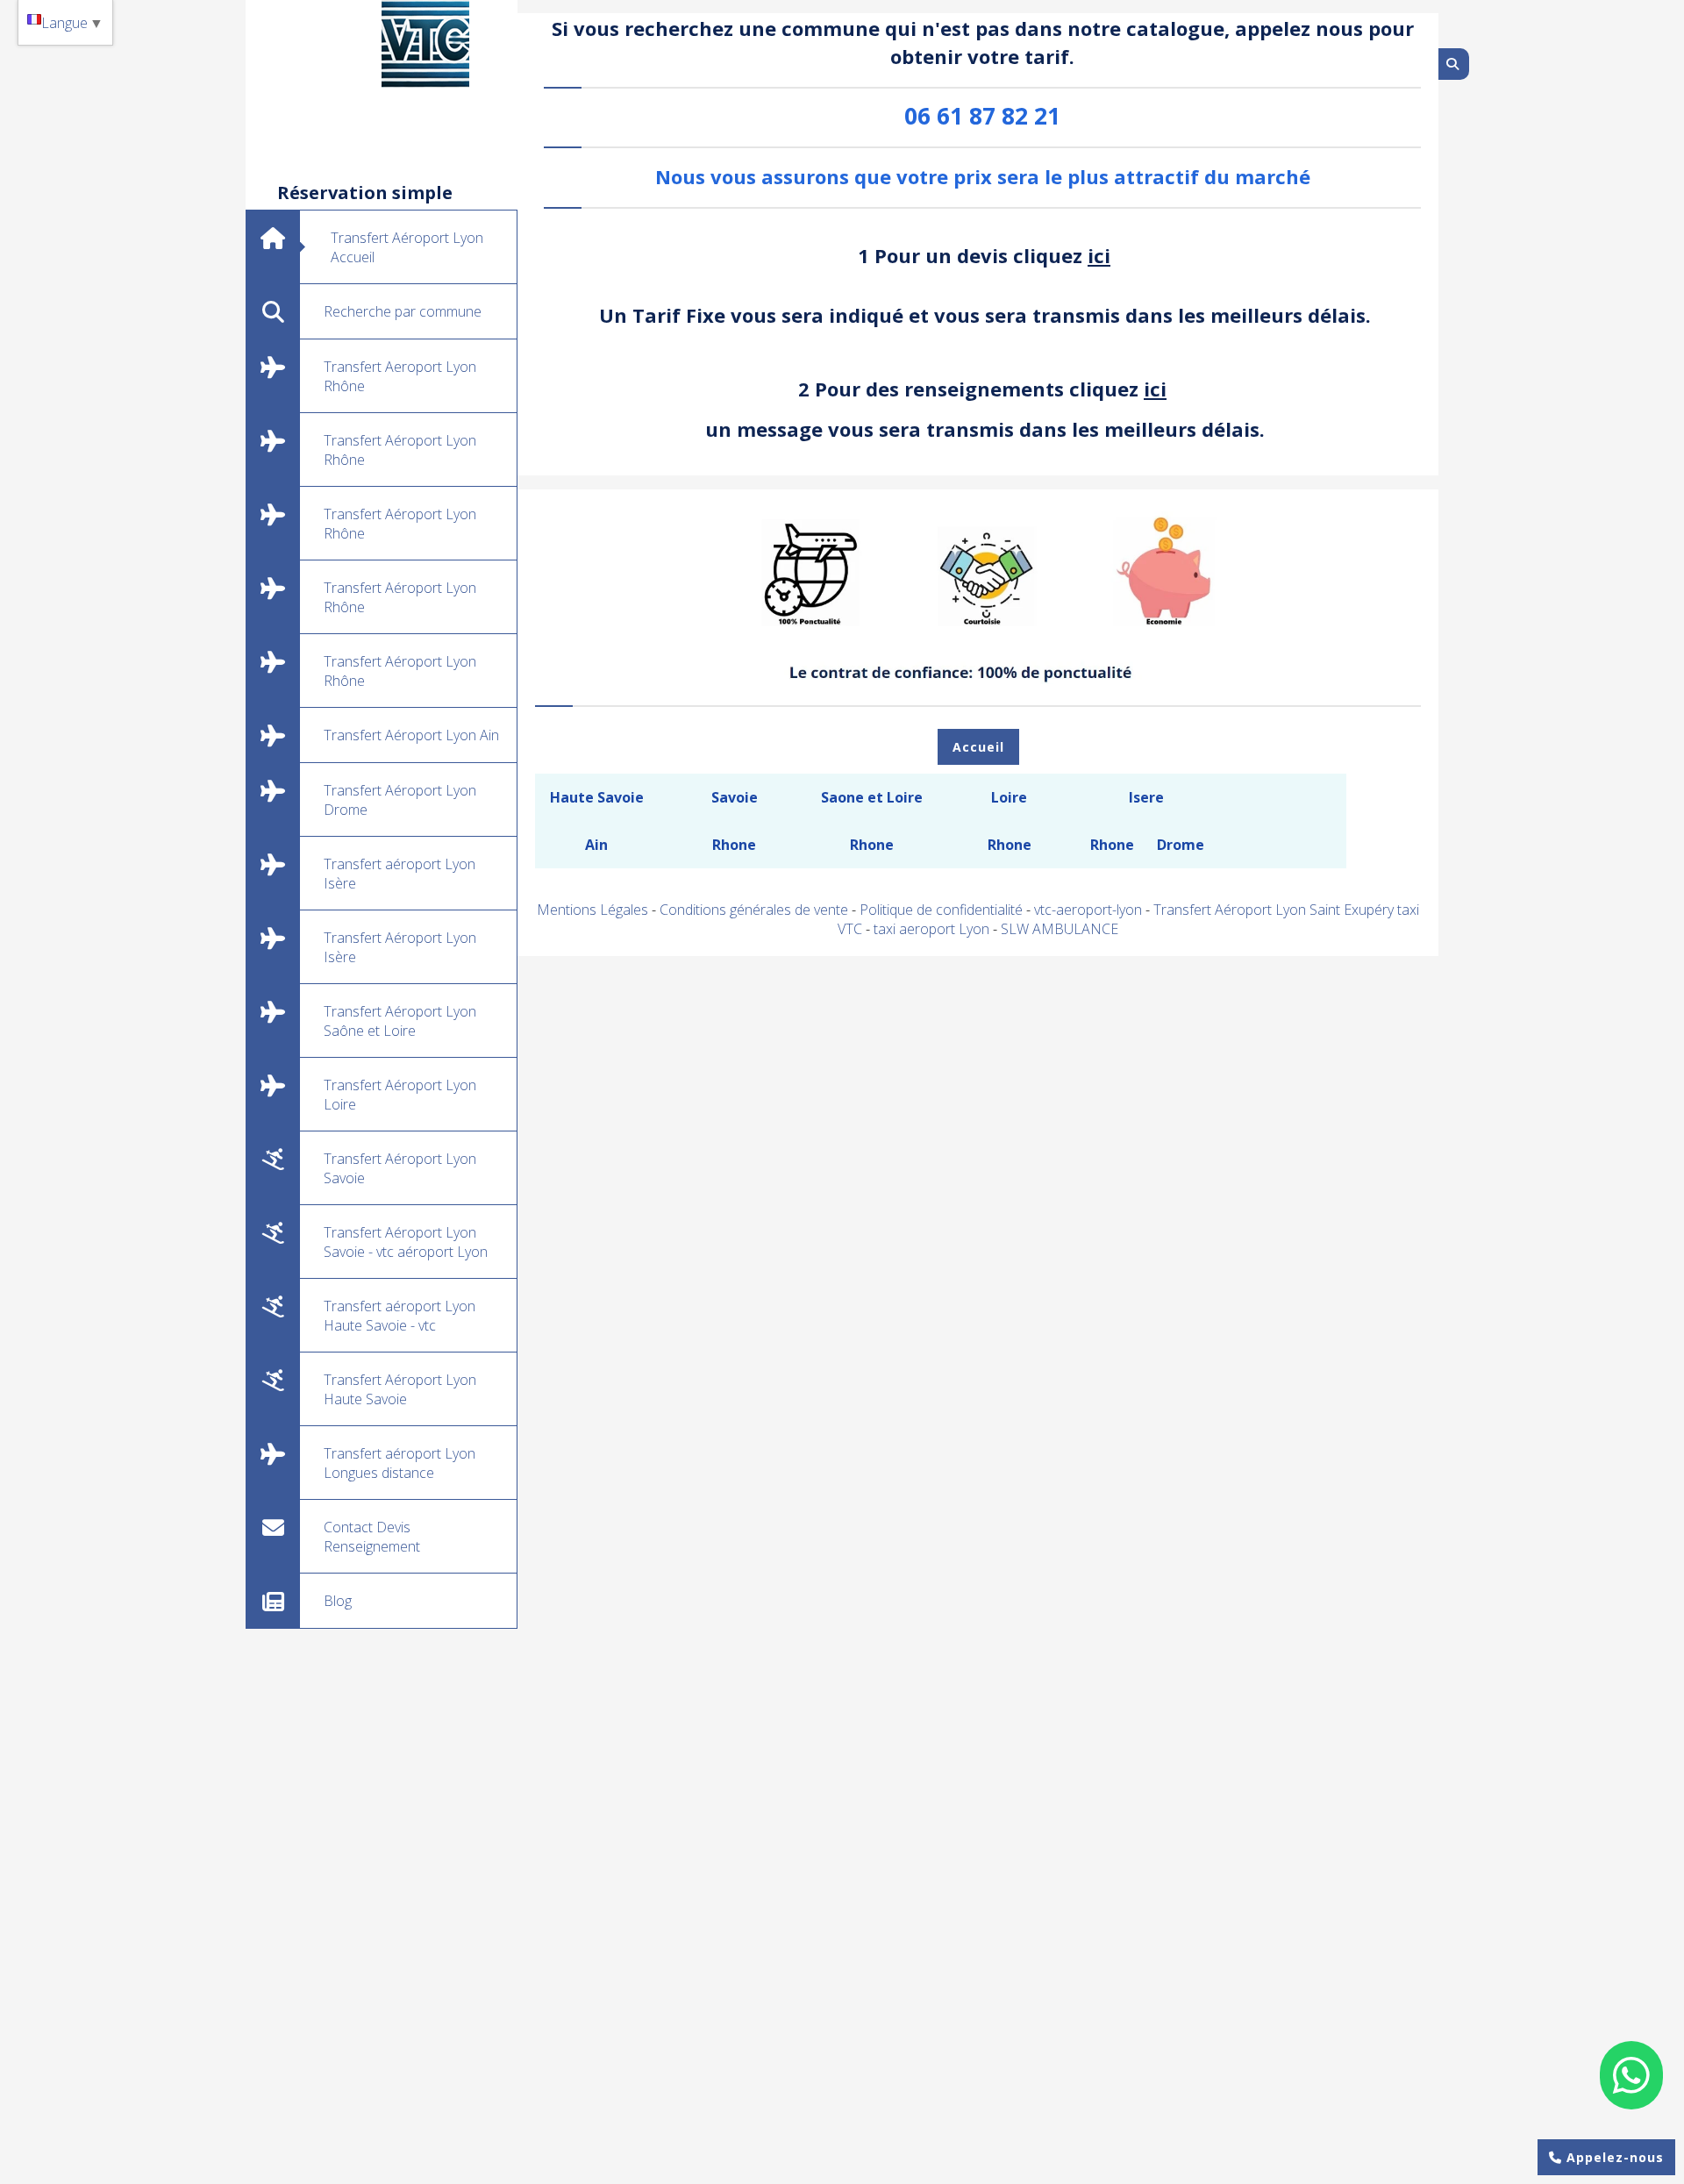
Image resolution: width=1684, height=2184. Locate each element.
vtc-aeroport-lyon (1090, 910)
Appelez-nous (1613, 2157)
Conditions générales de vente (754, 910)
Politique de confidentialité (941, 910)
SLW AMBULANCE (1060, 929)
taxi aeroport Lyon (933, 929)
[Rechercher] (1454, 64)
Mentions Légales (592, 910)
